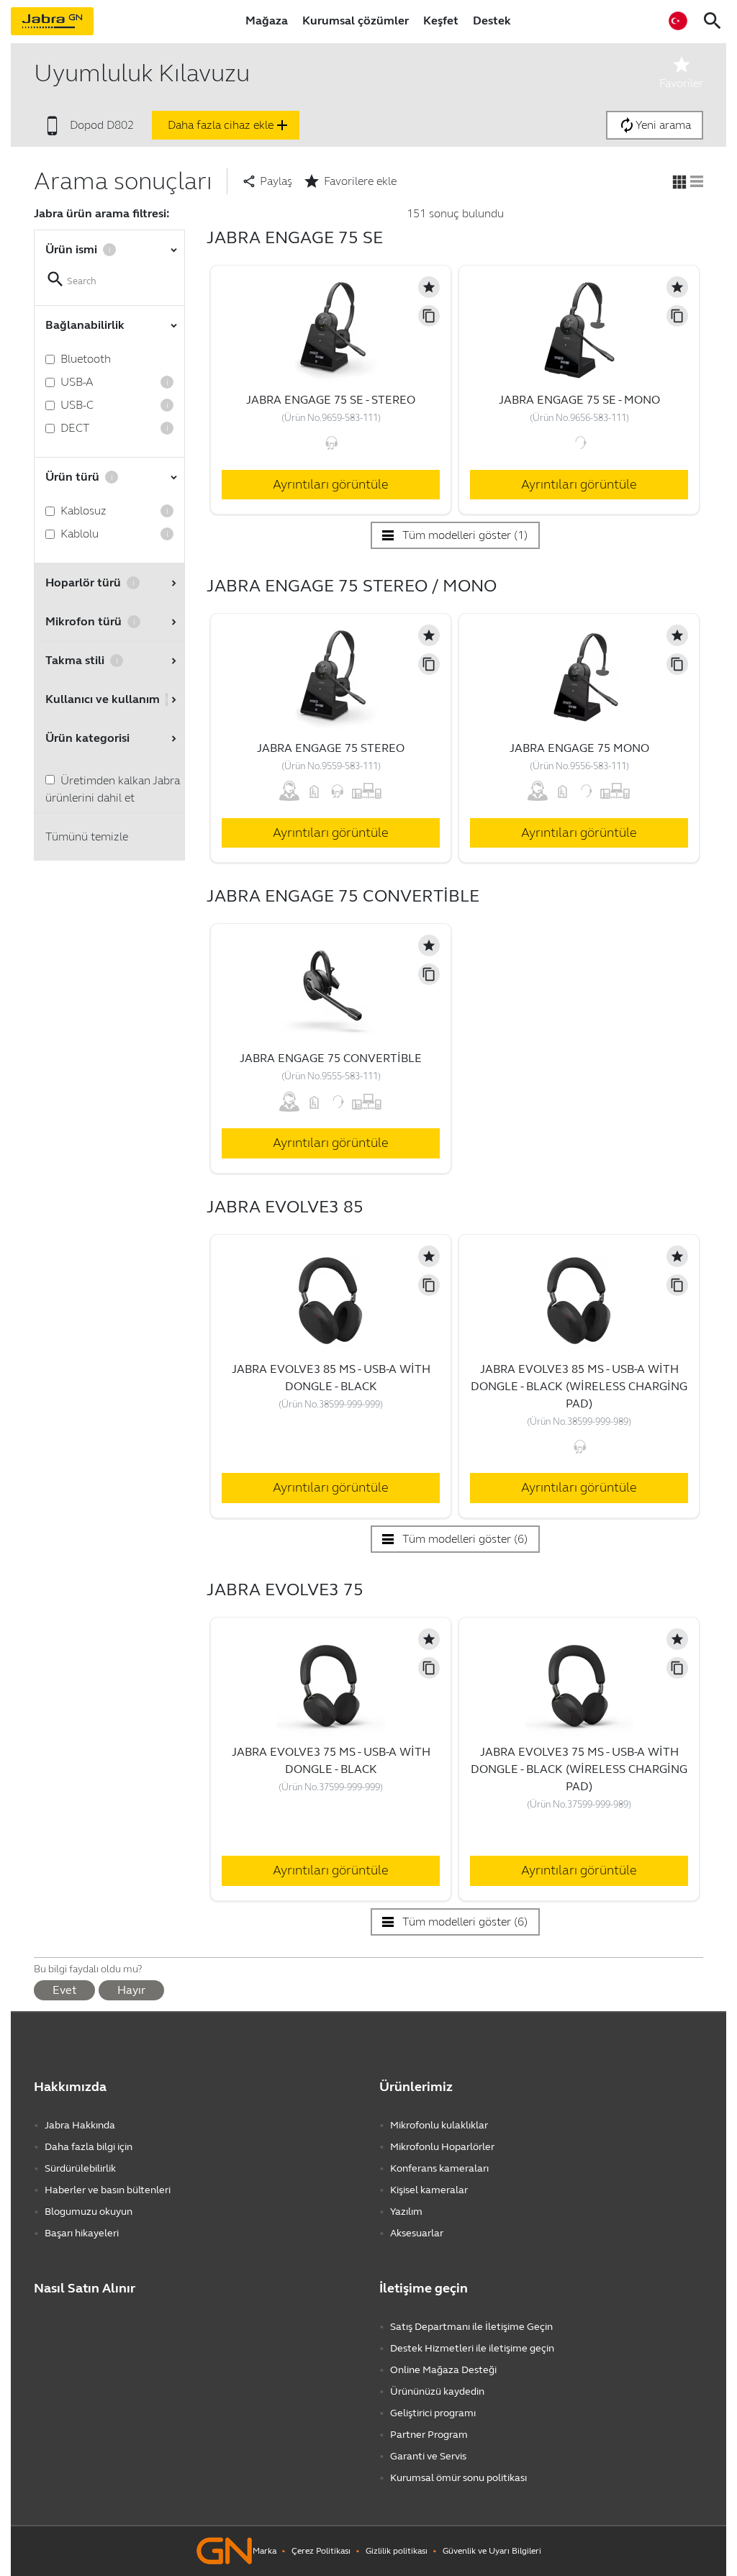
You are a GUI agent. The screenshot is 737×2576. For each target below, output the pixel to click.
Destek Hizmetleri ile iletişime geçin (472, 2348)
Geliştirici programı (433, 2413)
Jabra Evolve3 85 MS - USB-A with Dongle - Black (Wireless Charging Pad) (579, 1386)
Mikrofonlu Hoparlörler (442, 2147)
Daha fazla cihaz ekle (229, 125)
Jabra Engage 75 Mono (579, 748)
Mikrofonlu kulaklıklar (439, 2125)
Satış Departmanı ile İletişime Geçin (471, 2327)
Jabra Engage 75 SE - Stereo (331, 400)
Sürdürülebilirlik (80, 2168)
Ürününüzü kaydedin (437, 2391)
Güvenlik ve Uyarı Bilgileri (492, 2551)
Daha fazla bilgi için (89, 2147)
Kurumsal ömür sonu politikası (458, 2478)
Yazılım (406, 2212)
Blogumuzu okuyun (89, 2212)
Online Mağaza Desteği (443, 2370)
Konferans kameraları (439, 2168)
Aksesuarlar (417, 2233)
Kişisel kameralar (429, 2190)
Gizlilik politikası (397, 2551)
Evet (64, 1990)
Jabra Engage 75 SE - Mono (579, 400)
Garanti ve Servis (428, 2456)
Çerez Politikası (321, 2551)
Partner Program (429, 2435)
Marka (264, 2551)
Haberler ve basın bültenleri (108, 2190)
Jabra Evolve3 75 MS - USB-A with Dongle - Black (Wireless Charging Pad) (579, 1769)
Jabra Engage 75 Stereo (331, 748)
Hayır (131, 1990)
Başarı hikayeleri (82, 2233)
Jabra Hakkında (80, 2125)
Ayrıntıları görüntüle (331, 484)
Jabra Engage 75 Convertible (331, 1058)
